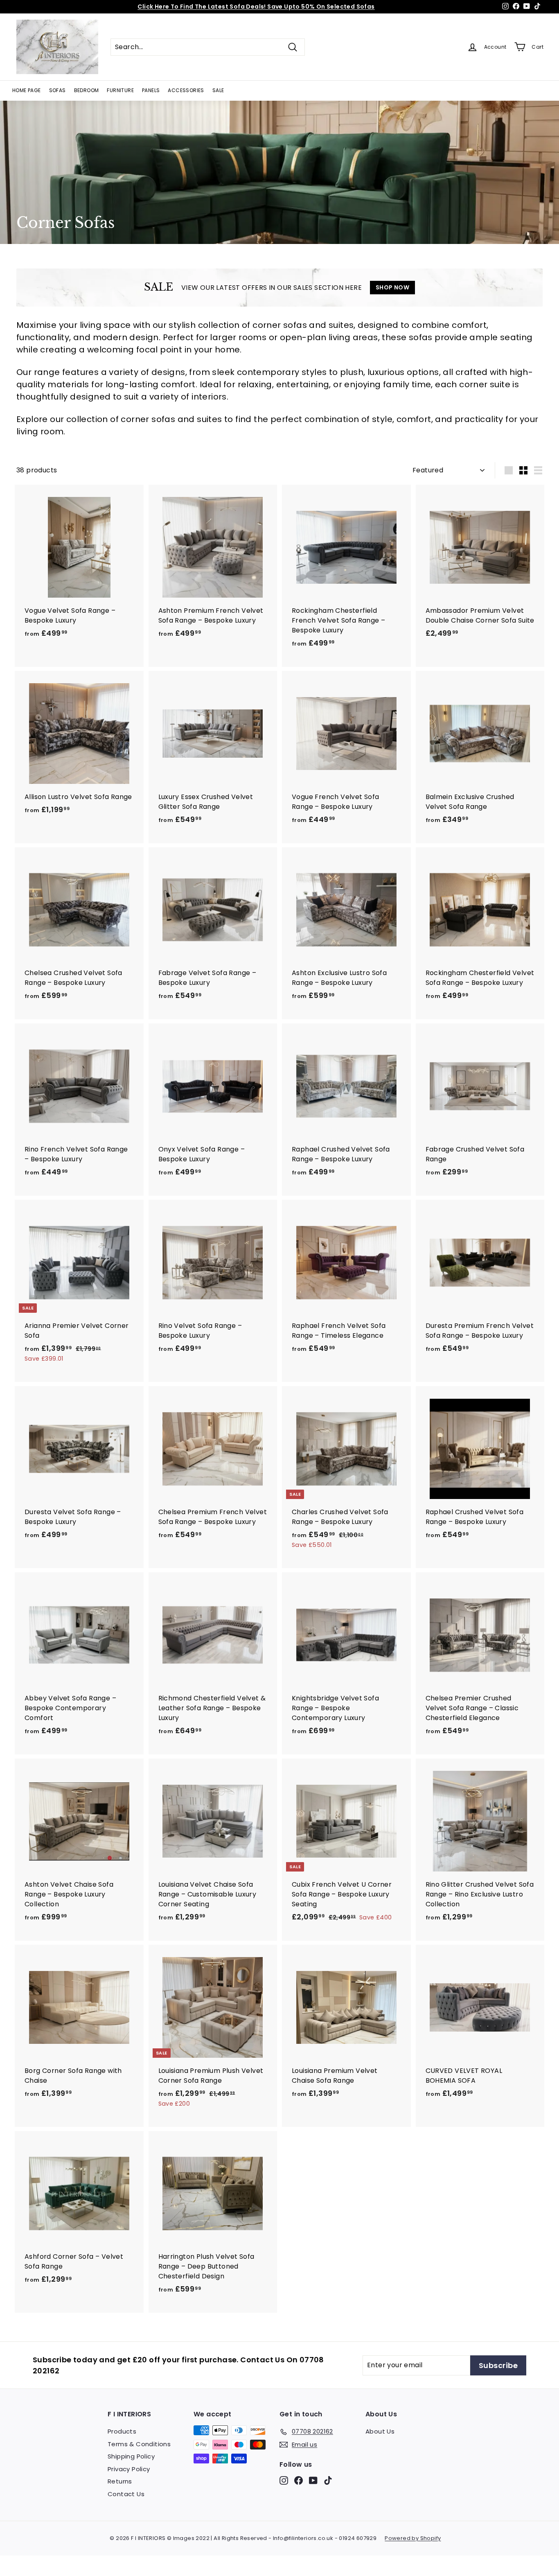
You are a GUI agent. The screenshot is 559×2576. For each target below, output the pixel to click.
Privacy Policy (129, 2469)
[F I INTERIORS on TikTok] (328, 2480)
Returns (120, 2481)
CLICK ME (327, 7)
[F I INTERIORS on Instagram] (284, 2480)
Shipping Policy (131, 2456)
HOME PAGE (27, 90)
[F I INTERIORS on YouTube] (313, 2480)
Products (122, 2431)
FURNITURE (120, 90)
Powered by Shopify (413, 2538)
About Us (380, 2431)
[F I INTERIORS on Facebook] (299, 2480)
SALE (218, 90)
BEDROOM (87, 90)
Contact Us (126, 2494)
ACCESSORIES (186, 90)
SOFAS (57, 90)
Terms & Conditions (139, 2444)
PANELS (151, 90)
